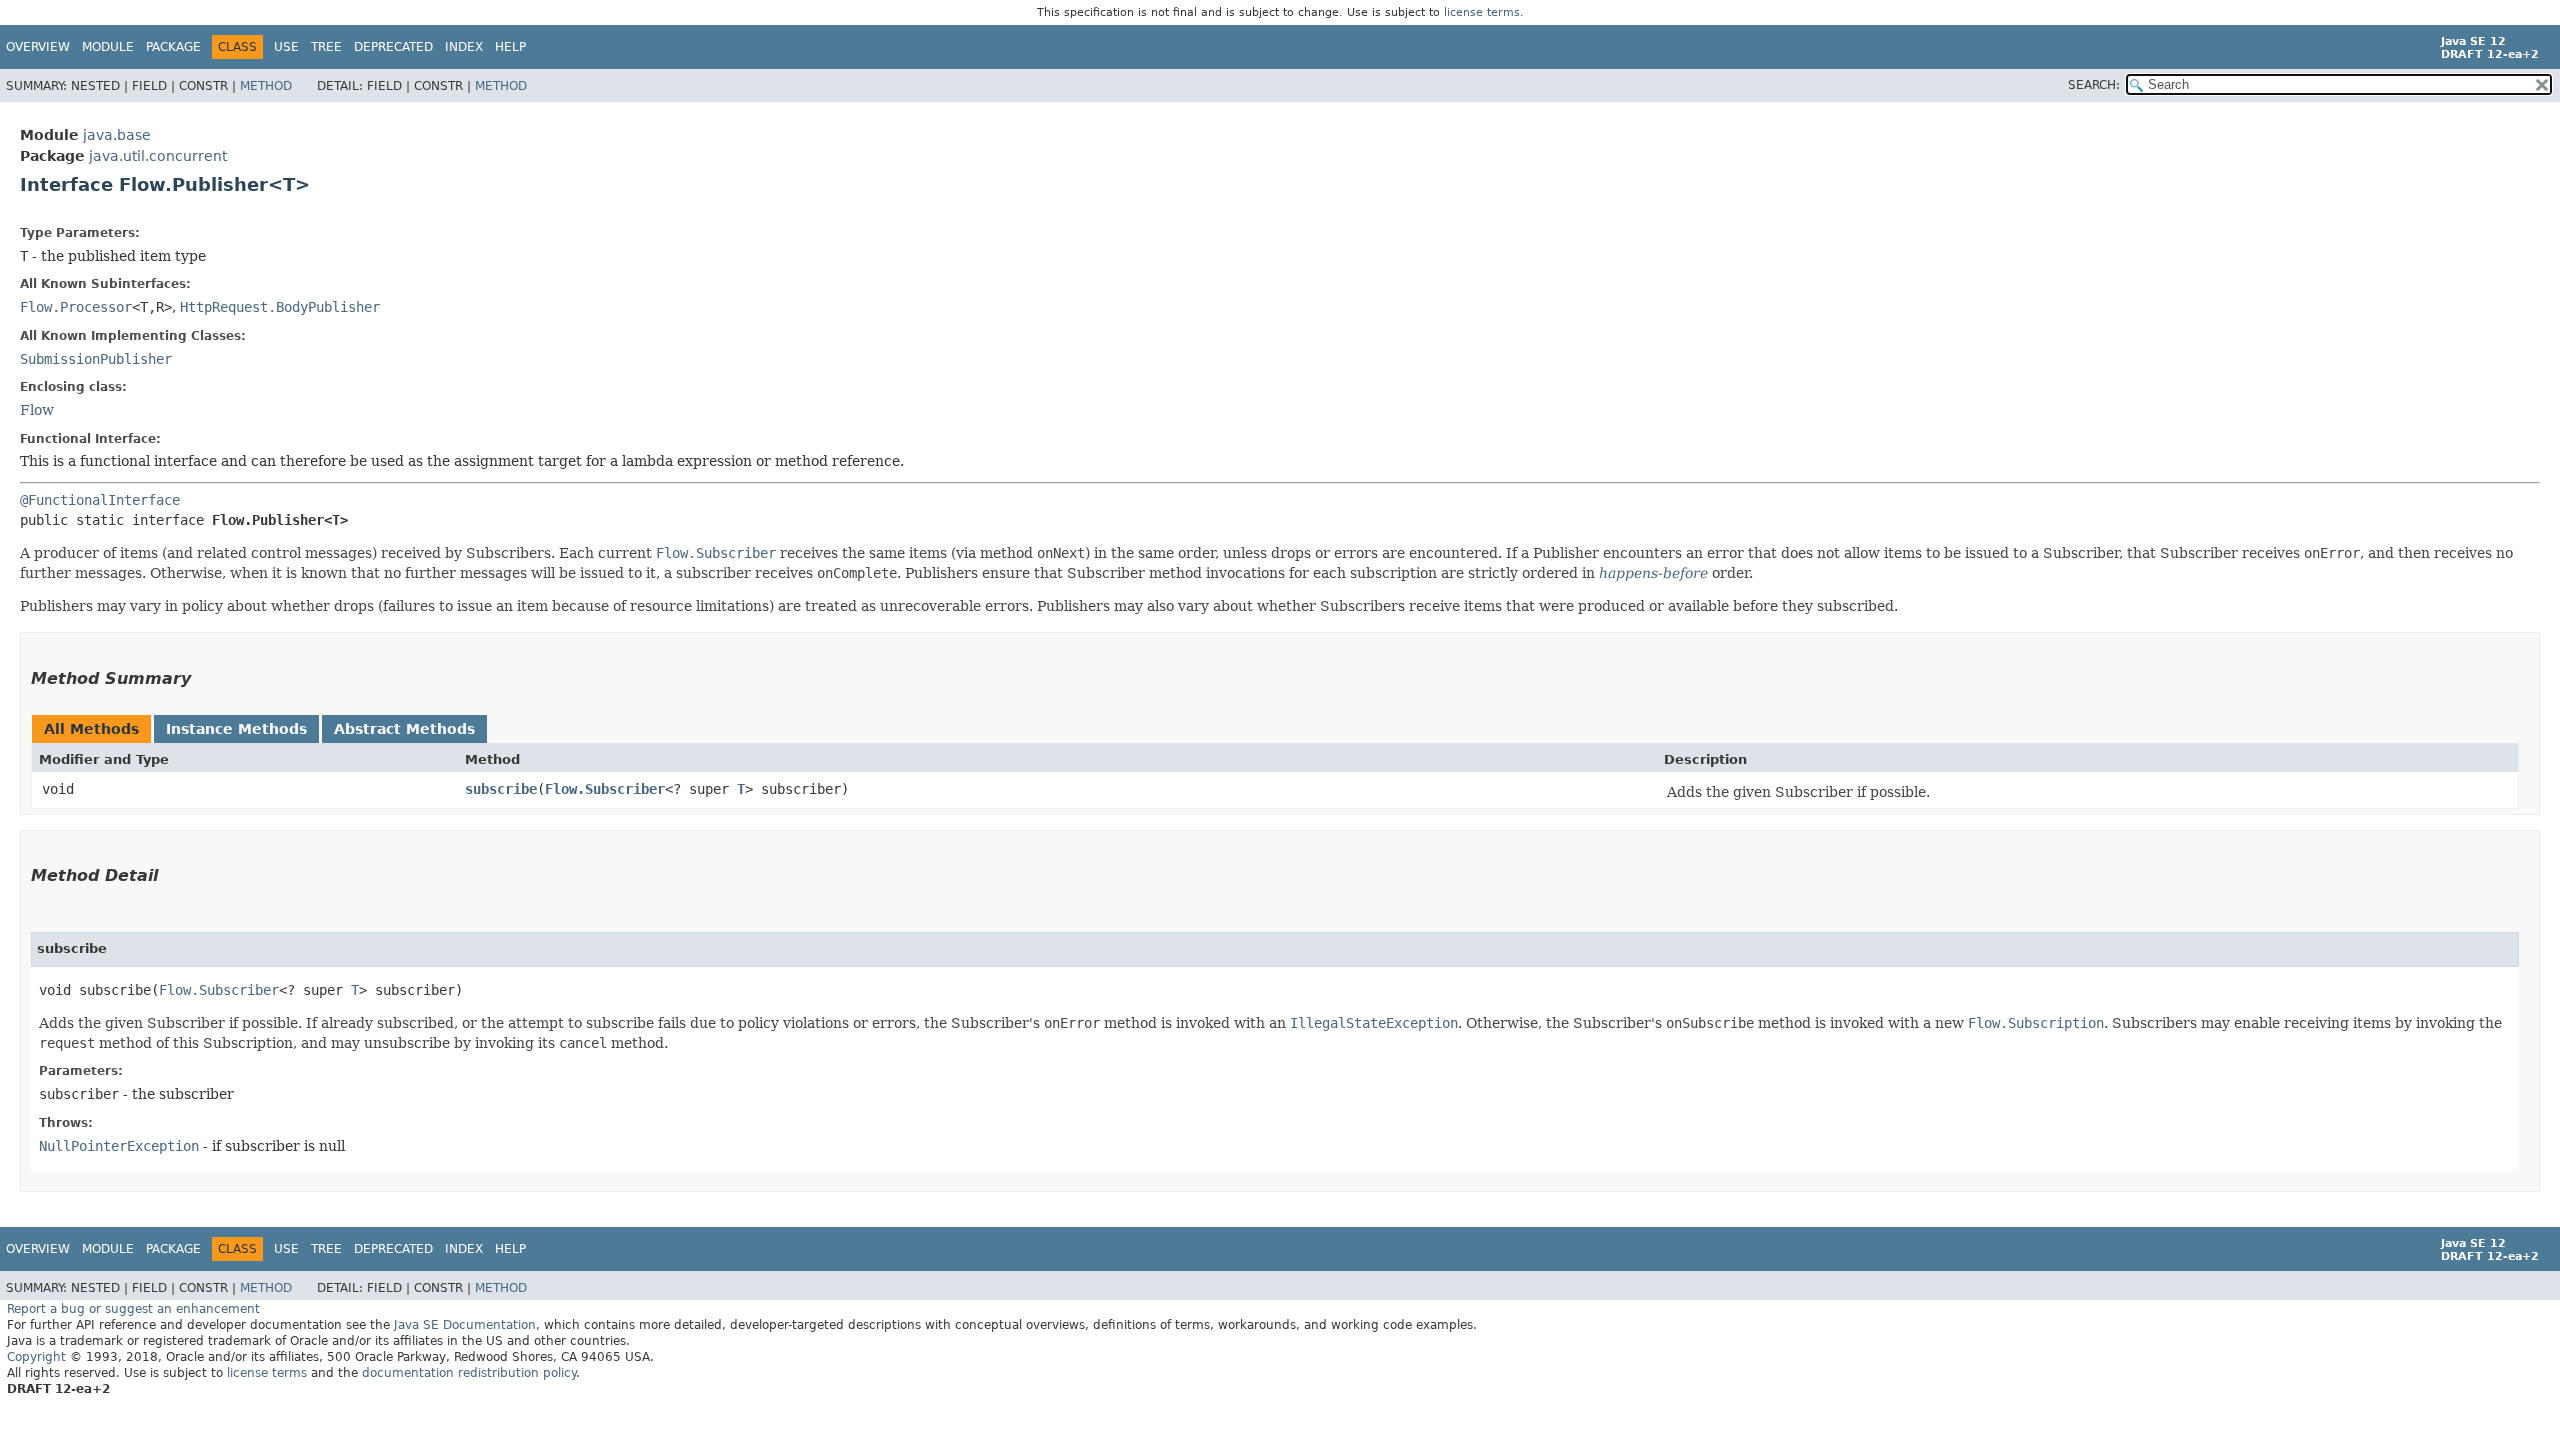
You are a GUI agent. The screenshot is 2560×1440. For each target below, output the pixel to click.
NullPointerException (119, 1146)
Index (464, 47)
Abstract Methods (404, 729)
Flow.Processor (76, 307)
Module (108, 47)
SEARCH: (2094, 85)
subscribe (501, 789)
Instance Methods (236, 729)
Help (510, 47)
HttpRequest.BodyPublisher (280, 307)
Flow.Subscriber (605, 789)
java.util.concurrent (158, 156)
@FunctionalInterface (100, 500)
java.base (117, 135)
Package (173, 47)
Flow (37, 410)
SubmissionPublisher (96, 359)
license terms (1482, 12)
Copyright (36, 1357)
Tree (326, 47)
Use (286, 47)
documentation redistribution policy (469, 1373)
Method (266, 86)
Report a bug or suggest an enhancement (133, 1309)
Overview (38, 47)
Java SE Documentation (465, 1325)
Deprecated (393, 47)
